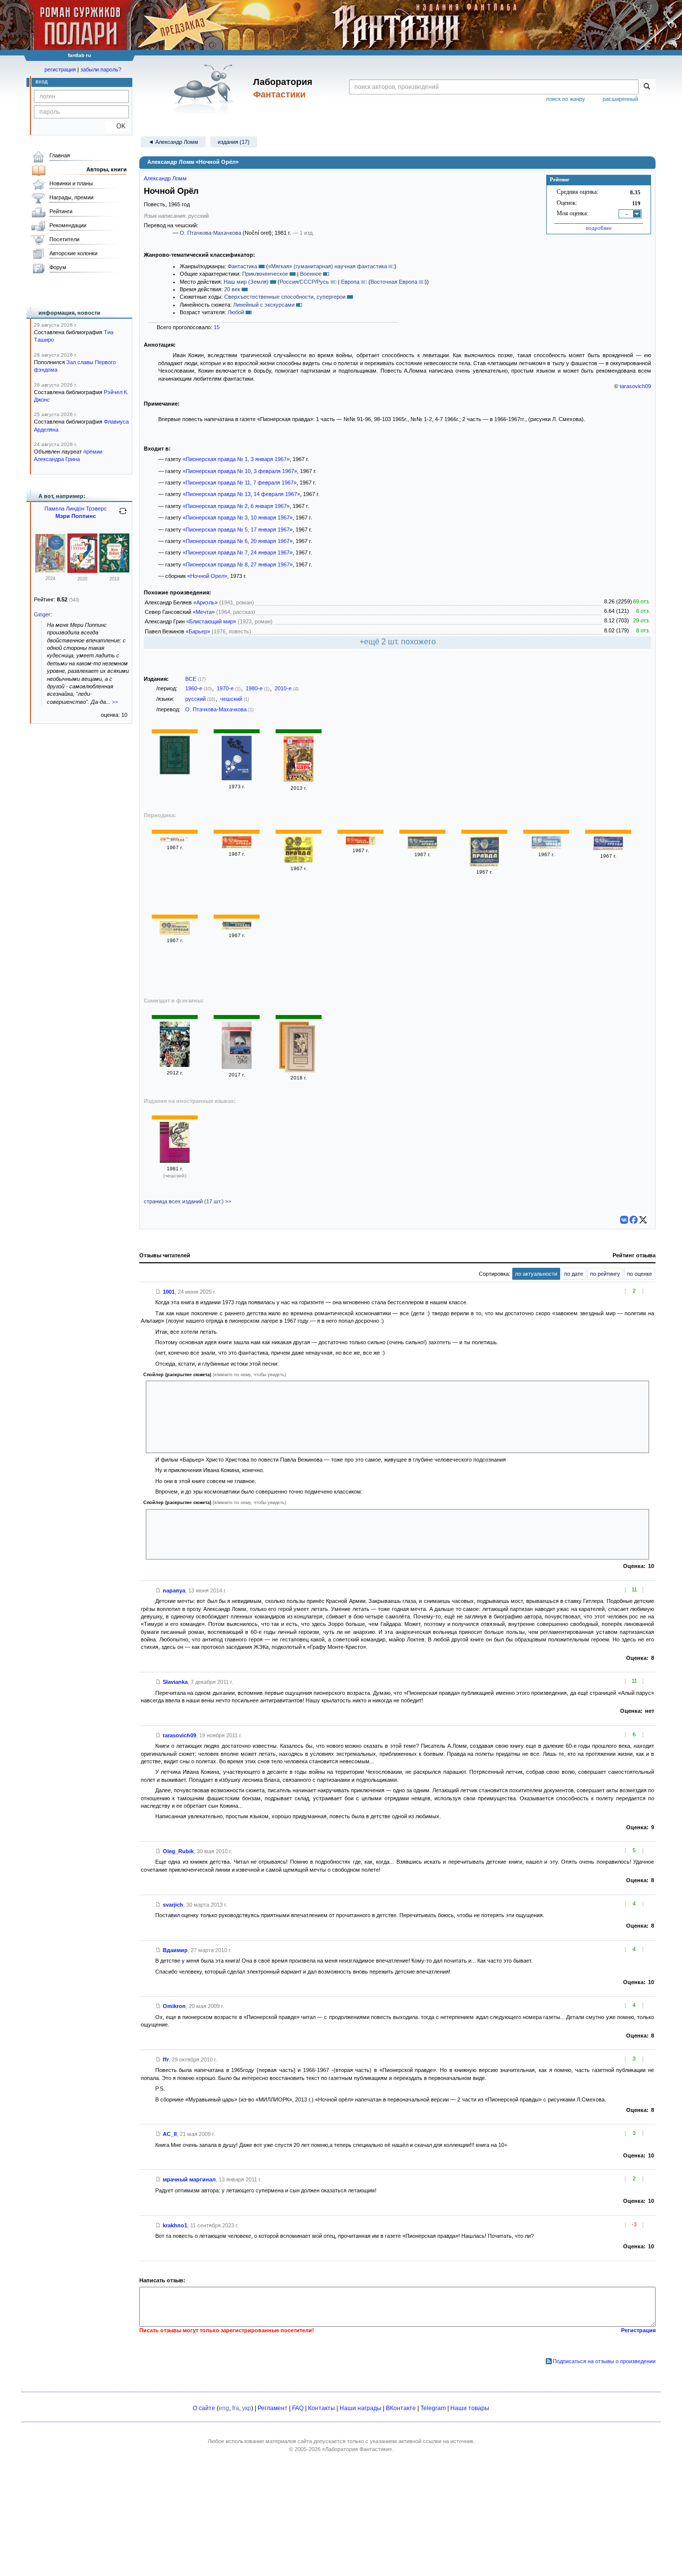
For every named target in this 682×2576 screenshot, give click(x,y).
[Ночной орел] (237, 778)
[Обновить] (123, 515)
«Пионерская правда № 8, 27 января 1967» (238, 564)
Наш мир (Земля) (246, 282)
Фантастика (242, 266)
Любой (236, 312)
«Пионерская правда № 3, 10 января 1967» (238, 517)
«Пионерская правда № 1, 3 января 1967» (236, 459)
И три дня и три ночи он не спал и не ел (220, 1415)
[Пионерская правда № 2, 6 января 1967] (237, 846)
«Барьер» (198, 631)
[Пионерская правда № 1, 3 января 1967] (175, 840)
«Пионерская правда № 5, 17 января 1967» (238, 529)
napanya (174, 1590)
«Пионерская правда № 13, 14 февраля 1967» (241, 494)
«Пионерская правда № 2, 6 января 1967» (236, 506)
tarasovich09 (635, 386)
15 (217, 327)
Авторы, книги (107, 169)
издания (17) (234, 142)
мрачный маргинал (189, 2179)
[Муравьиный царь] (299, 780)
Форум (58, 267)
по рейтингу (605, 1274)
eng (224, 2408)
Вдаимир (175, 1950)
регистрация (60, 69)
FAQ (298, 2408)
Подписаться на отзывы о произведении (604, 2361)
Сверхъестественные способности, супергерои (285, 297)
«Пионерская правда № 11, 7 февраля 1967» (240, 483)
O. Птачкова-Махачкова (210, 233)
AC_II (170, 2134)
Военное (311, 274)
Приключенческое (265, 274)
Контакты (322, 2408)
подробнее (599, 228)
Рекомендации (68, 225)
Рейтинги (61, 211)
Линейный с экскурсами (264, 305)
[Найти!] (647, 87)
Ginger (42, 614)
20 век (232, 289)
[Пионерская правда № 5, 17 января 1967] (360, 843)
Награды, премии (71, 197)
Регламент (273, 2408)
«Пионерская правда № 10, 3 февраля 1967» (240, 471)
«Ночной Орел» (207, 576)
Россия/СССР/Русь (304, 282)
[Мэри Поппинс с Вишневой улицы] (82, 571)
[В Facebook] (634, 1220)
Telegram (433, 2408)
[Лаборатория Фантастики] (205, 88)
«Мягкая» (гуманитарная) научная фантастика (328, 266)
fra (236, 2408)
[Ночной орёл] (175, 772)
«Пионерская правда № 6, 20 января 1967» (238, 541)
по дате (574, 1274)
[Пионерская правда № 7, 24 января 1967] (484, 864)
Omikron (174, 2006)
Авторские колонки (73, 253)
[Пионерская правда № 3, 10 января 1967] (299, 861)
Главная (60, 155)
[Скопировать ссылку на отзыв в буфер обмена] (158, 1292)
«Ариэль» (205, 602)
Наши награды (360, 2408)
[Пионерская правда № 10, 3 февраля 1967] (608, 848)
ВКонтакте (401, 2408)
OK (117, 126)
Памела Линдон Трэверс (76, 509)
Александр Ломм (165, 178)
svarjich (173, 1905)
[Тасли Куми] (237, 1067)
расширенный (620, 99)
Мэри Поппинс (76, 516)
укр (247, 2408)
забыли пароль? (101, 69)
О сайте (204, 2408)
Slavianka (175, 1682)
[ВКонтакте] (624, 1220)
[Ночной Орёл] (300, 1050)
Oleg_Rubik (178, 1851)
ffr (166, 2060)
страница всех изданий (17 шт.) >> (187, 1201)
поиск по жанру (566, 99)
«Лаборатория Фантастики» (357, 2449)
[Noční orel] (175, 1161)
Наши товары (470, 2408)
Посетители (64, 239)
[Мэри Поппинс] (50, 570)
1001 (169, 1292)
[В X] (643, 1220)
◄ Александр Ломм (173, 142)
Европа (350, 282)
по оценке (640, 1274)
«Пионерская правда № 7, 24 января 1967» (238, 552)
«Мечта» (204, 612)
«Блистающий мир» (211, 621)
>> (115, 702)
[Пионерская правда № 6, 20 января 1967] (422, 847)
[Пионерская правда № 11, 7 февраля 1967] (175, 933)
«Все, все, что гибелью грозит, (199, 1533)
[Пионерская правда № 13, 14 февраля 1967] (237, 928)
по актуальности (536, 1274)
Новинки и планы (71, 183)
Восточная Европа (394, 282)
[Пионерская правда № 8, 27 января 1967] (546, 847)
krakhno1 (175, 2225)
